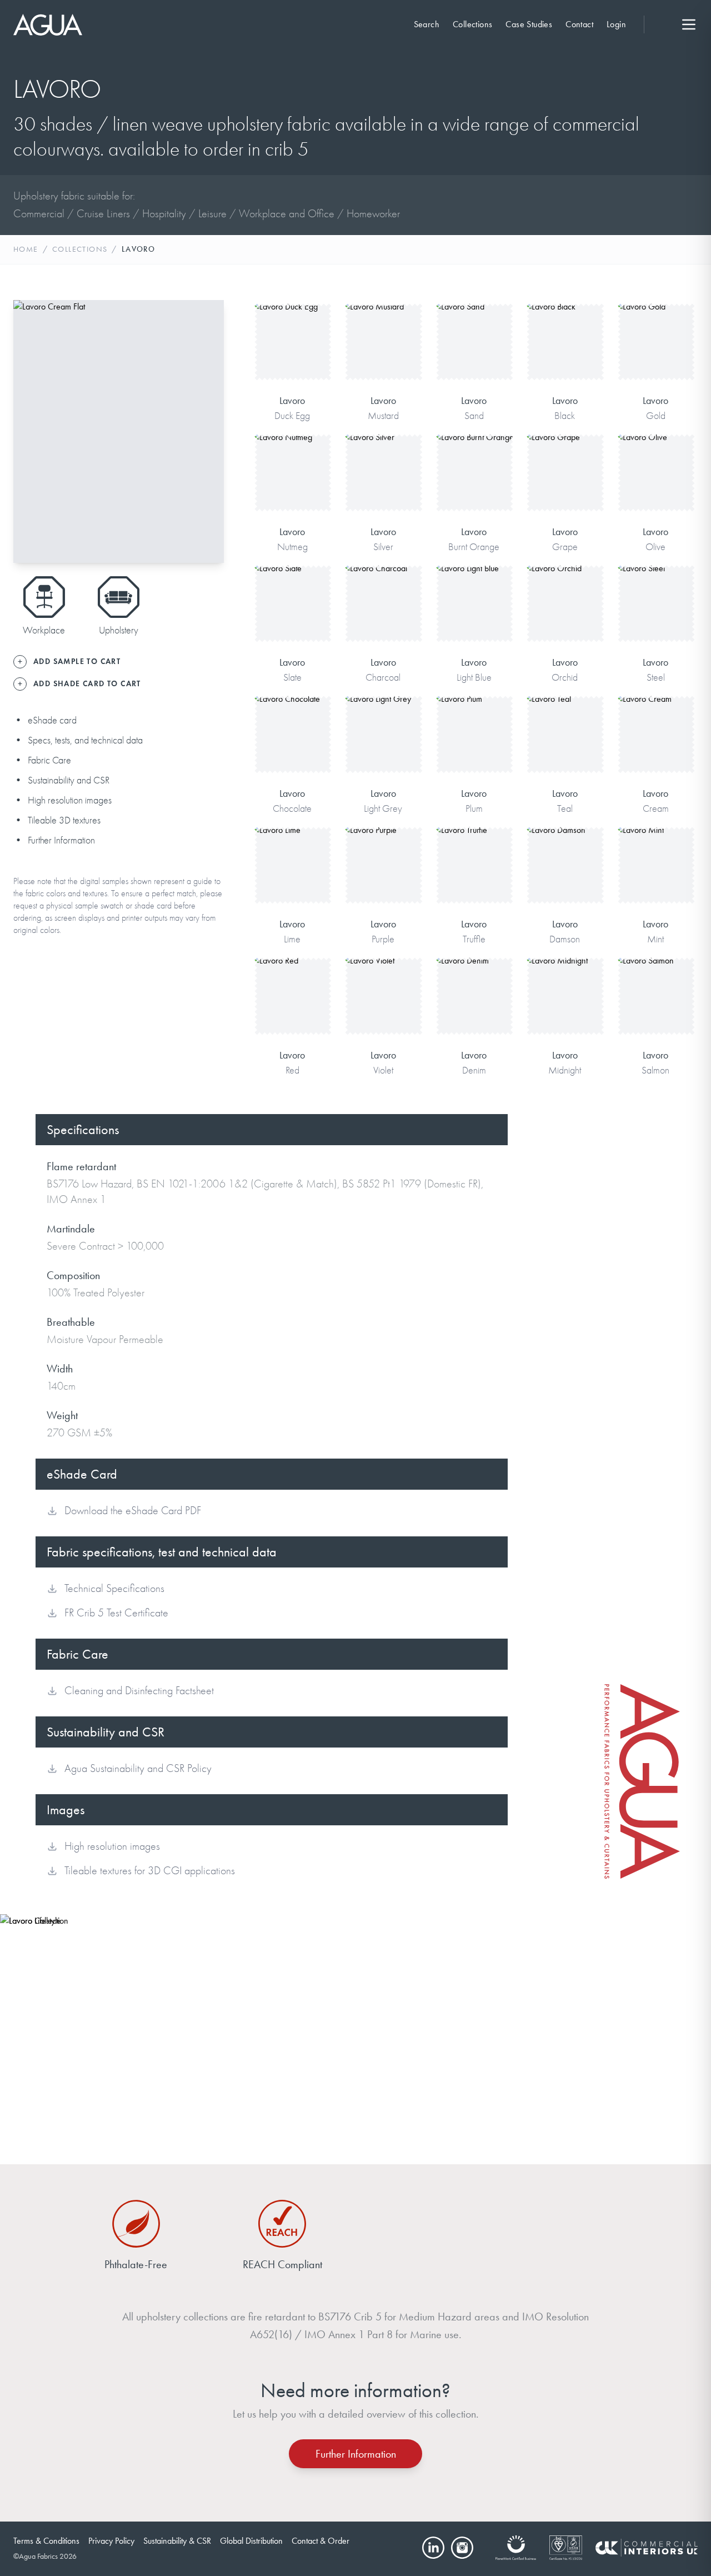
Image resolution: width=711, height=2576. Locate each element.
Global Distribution (251, 2541)
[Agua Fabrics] (48, 25)
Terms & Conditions (46, 2541)
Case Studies (529, 24)
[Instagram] (462, 2548)
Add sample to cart (292, 358)
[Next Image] (206, 431)
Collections (472, 24)
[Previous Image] (31, 431)
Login (616, 24)
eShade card (52, 720)
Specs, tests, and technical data (85, 740)
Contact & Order (321, 2541)
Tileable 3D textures (64, 820)
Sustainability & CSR (177, 2541)
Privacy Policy (111, 2541)
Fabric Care (49, 760)
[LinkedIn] (433, 2548)
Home (26, 249)
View (292, 323)
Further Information (61, 840)
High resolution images (70, 800)
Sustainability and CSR (69, 780)
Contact (579, 24)
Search (427, 24)
